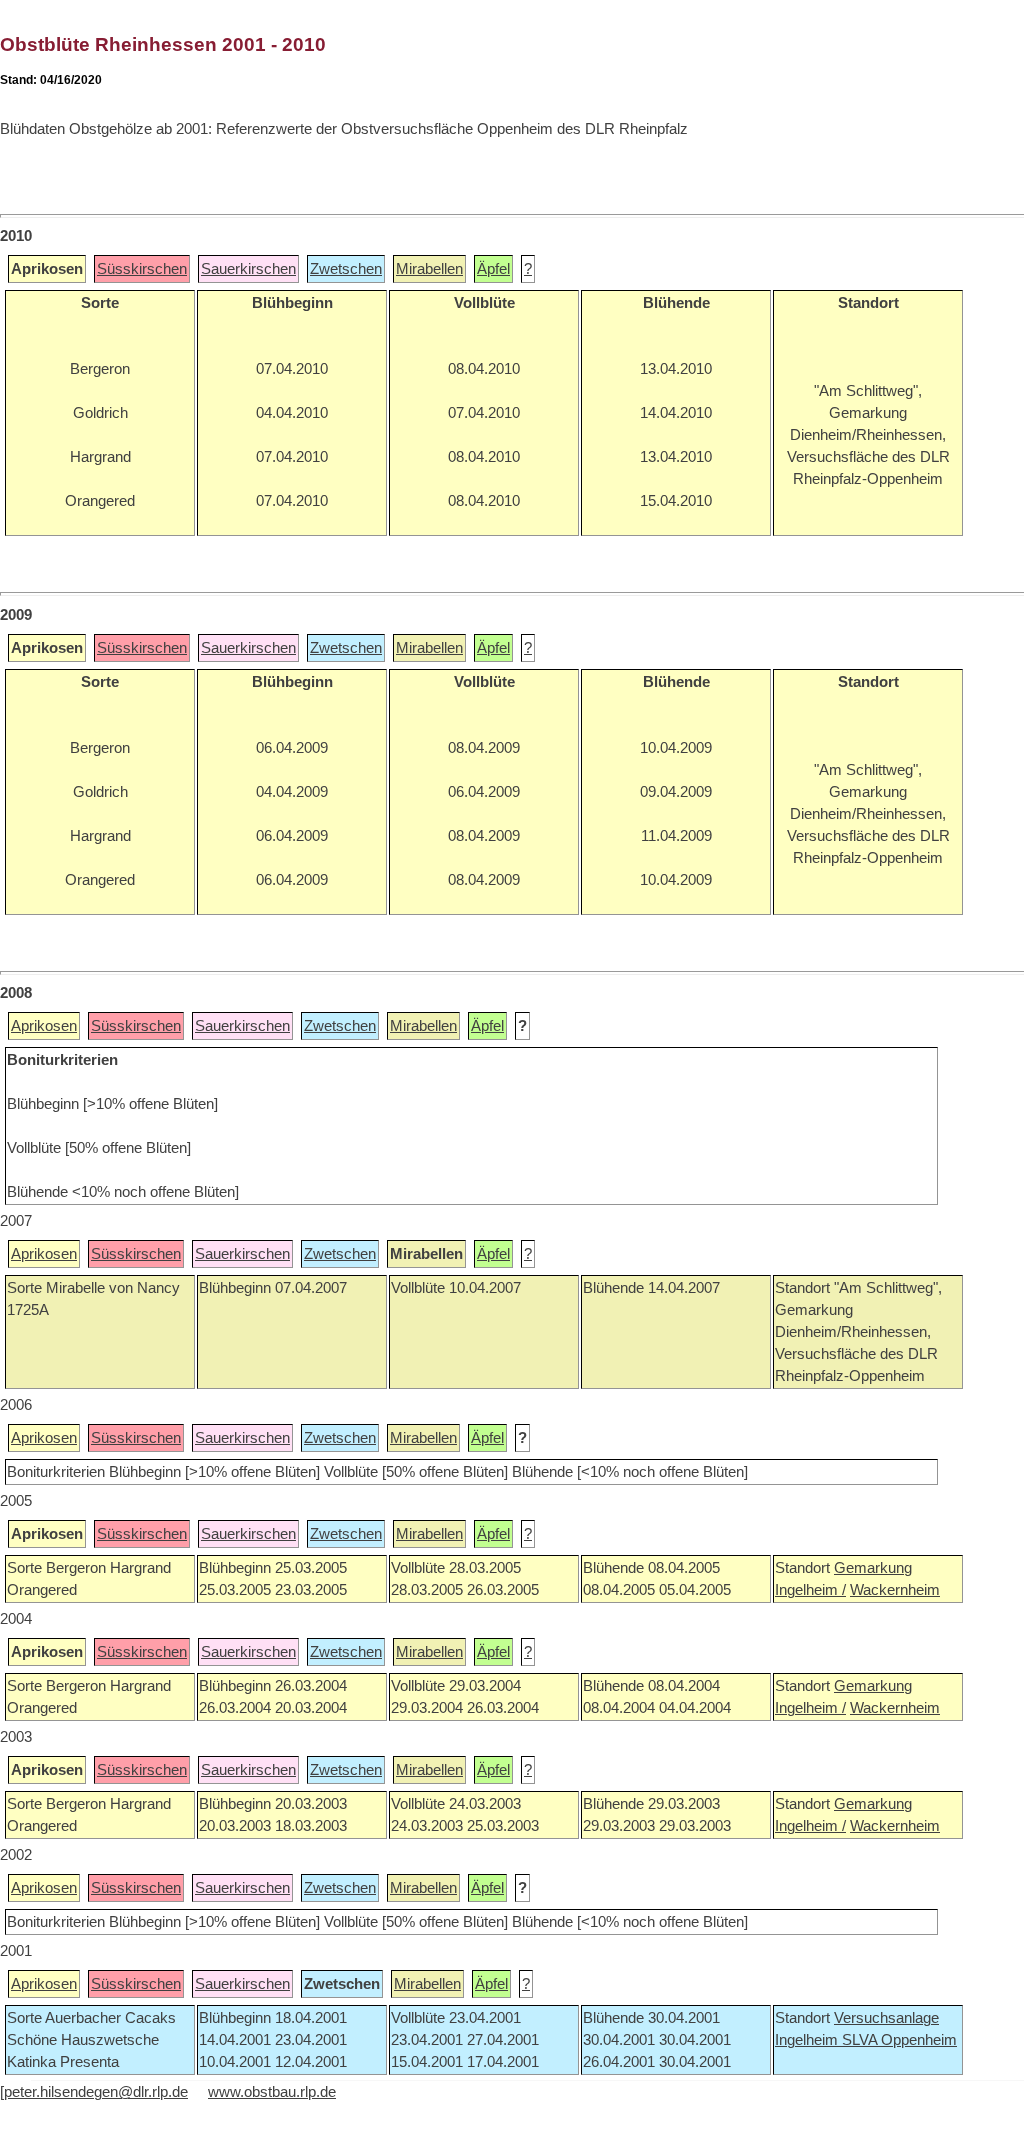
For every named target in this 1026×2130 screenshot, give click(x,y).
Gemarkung (873, 1568)
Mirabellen (429, 269)
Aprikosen (44, 1026)
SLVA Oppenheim (899, 2040)
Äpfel (493, 269)
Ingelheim (808, 2040)
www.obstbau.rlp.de (272, 2092)
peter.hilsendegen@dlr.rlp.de (96, 2092)
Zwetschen (346, 269)
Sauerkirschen (248, 269)
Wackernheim (895, 1590)
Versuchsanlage (886, 2018)
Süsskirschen (142, 269)
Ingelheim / (810, 1590)
